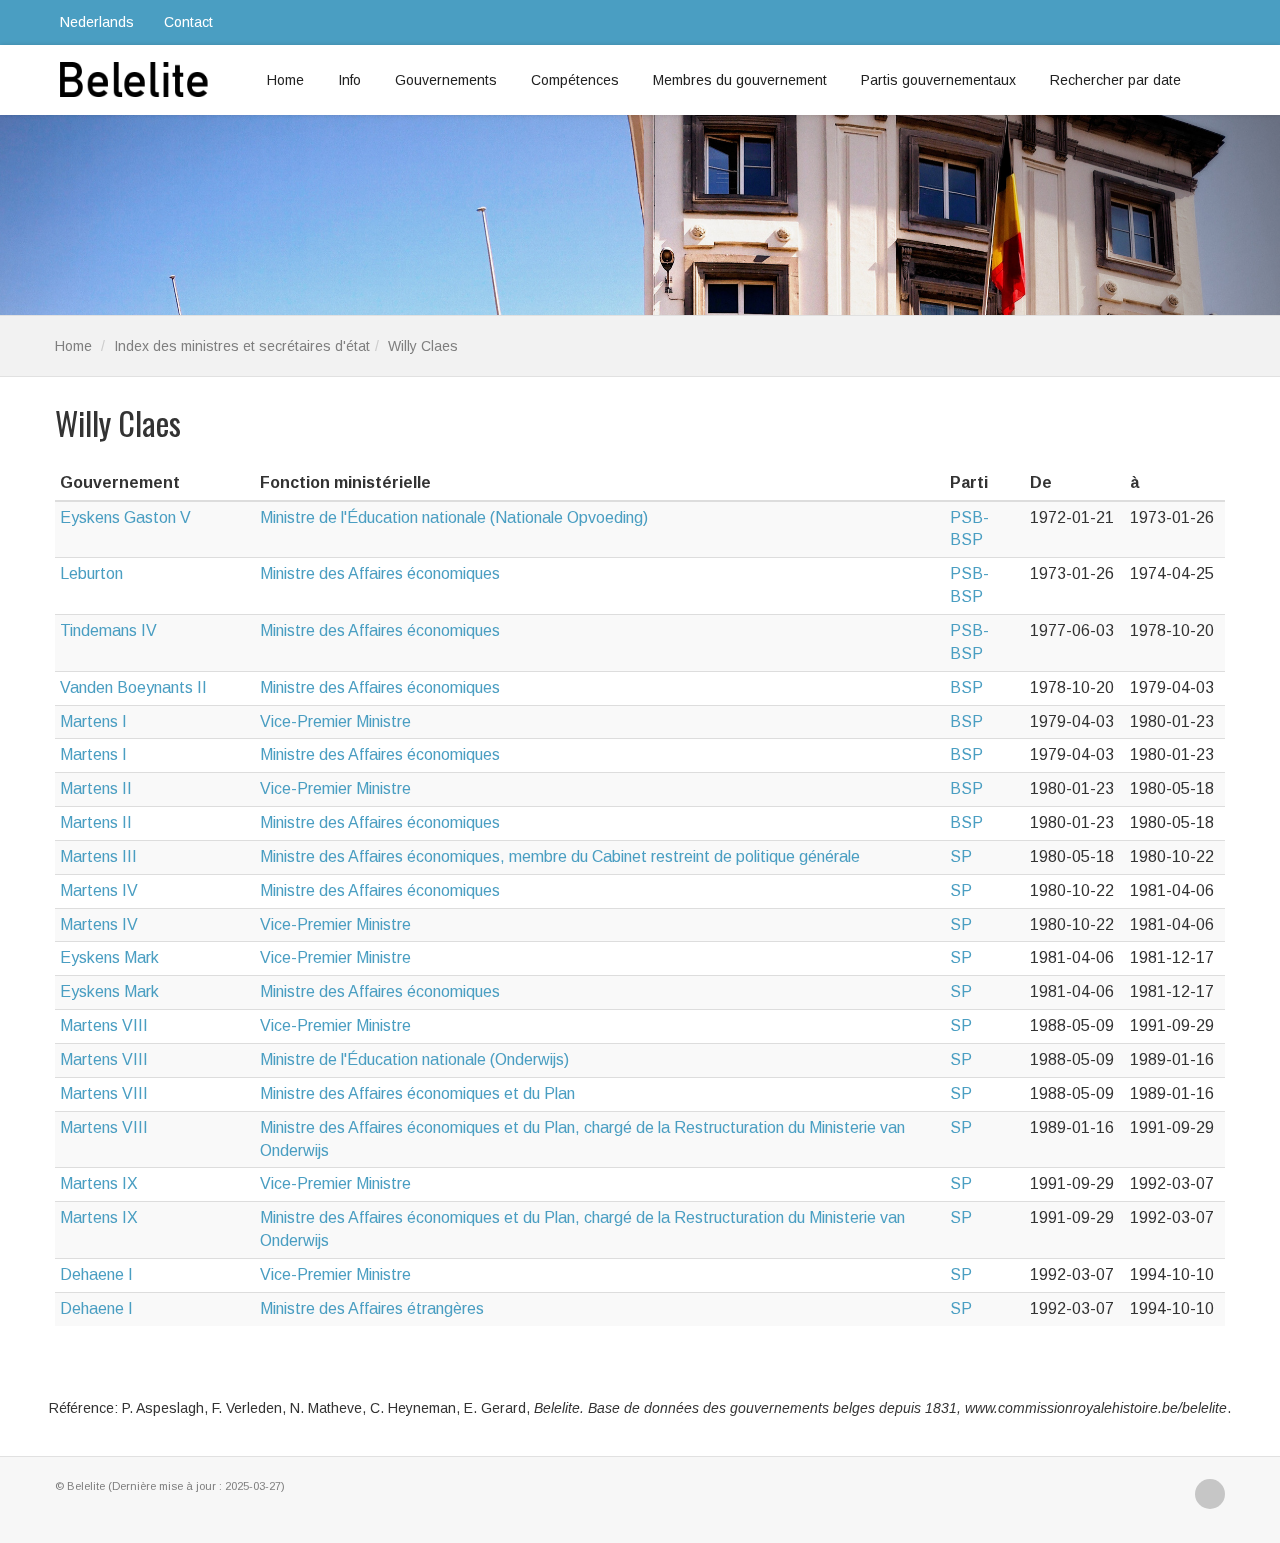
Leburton (91, 573)
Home (285, 80)
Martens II (96, 788)
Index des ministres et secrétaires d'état (242, 346)
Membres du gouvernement (740, 80)
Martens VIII (104, 1025)
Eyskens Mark (109, 957)
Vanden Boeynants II (133, 687)
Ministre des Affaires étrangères (372, 1308)
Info (349, 80)
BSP (966, 687)
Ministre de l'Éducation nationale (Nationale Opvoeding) (454, 517)
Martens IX (99, 1183)
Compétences (575, 80)
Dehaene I (96, 1274)
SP (961, 856)
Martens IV (99, 890)
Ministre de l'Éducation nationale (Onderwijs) (414, 1059)
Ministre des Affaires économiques (380, 573)
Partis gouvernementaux (938, 80)
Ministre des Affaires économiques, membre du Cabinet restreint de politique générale (560, 856)
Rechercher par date (1115, 80)
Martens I (93, 721)
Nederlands (97, 22)
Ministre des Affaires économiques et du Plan (417, 1093)
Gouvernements (446, 80)
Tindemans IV (108, 630)
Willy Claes (423, 346)
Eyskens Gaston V (125, 517)
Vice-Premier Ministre (335, 721)
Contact (188, 22)
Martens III (98, 856)
